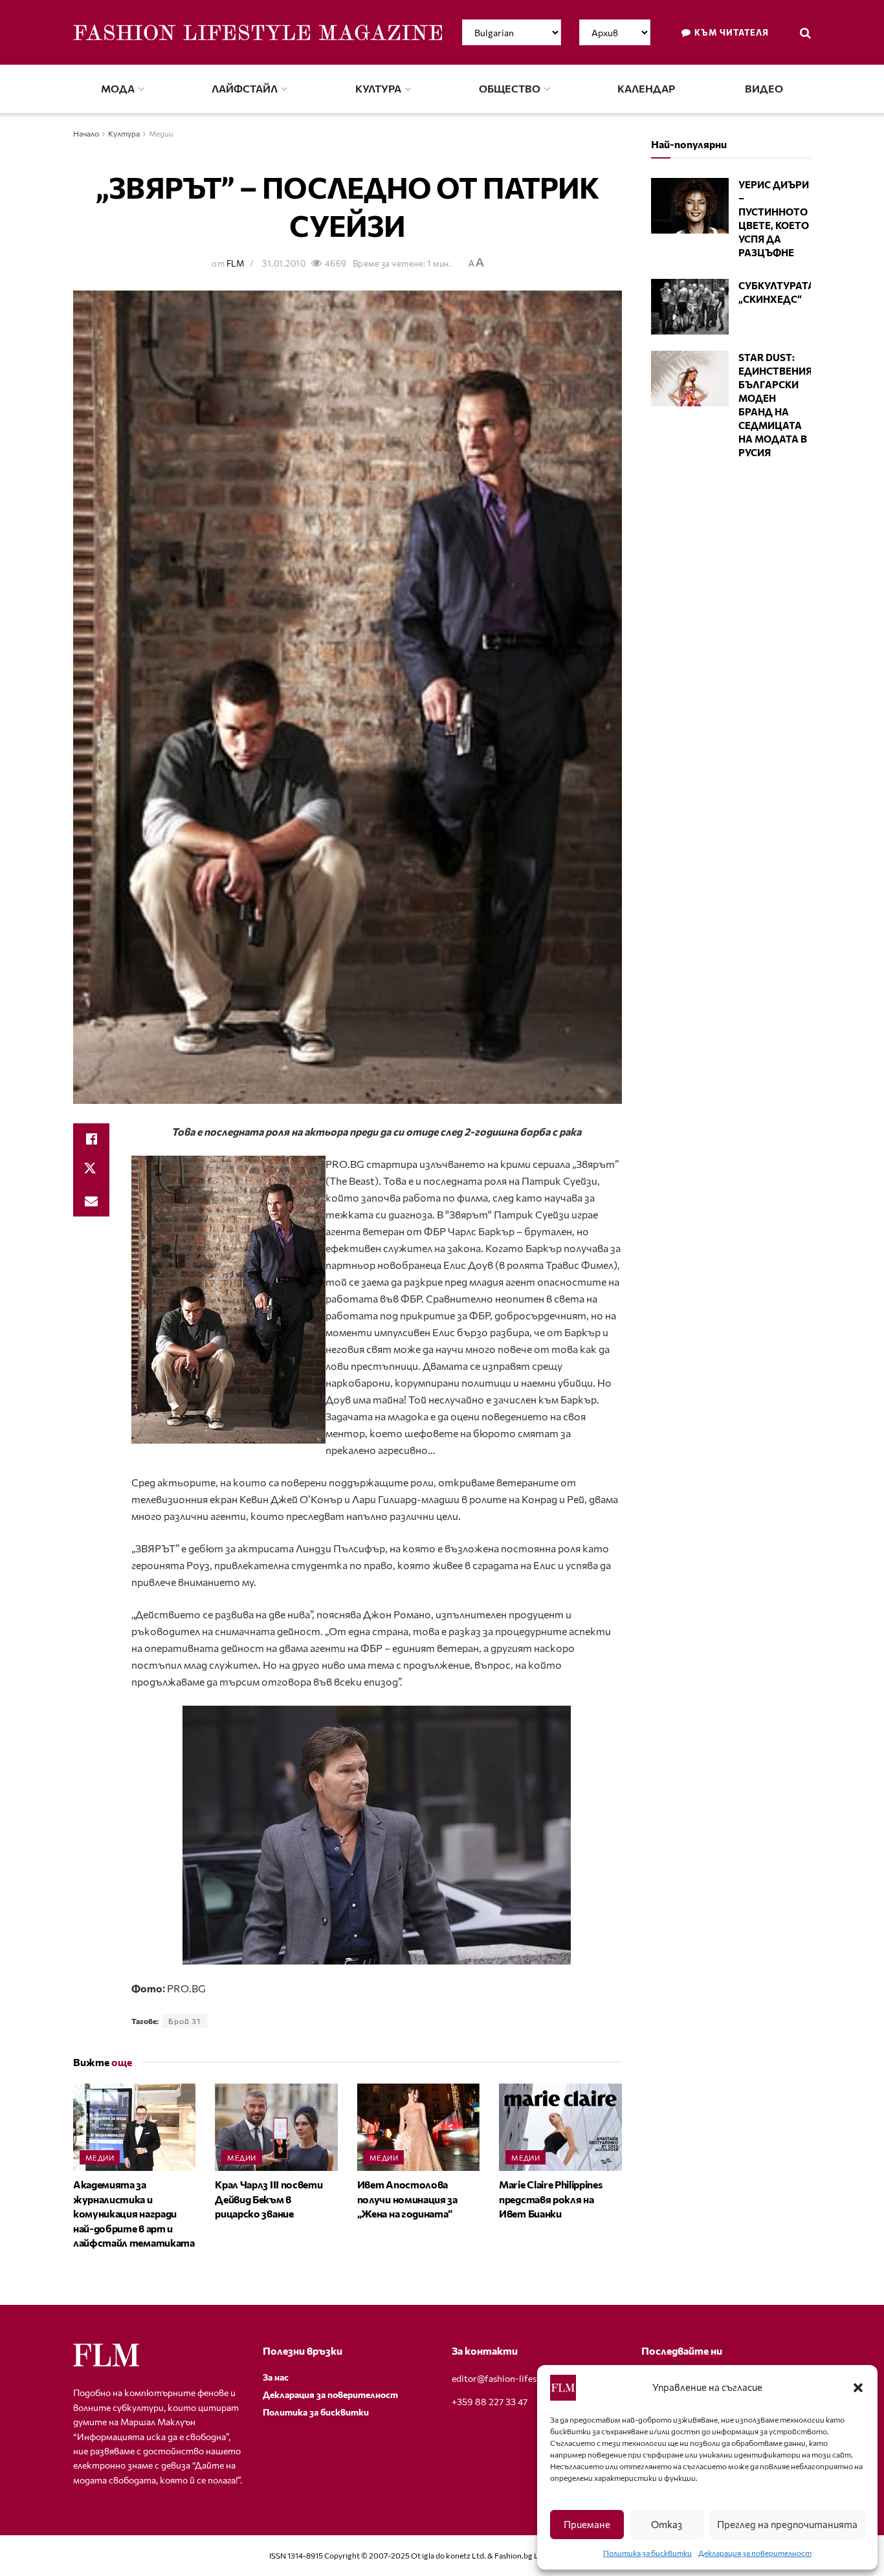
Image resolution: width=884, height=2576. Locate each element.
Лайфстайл (245, 88)
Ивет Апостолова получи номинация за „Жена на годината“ (407, 2199)
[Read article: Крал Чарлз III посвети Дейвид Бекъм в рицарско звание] (276, 2127)
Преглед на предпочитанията (787, 2524)
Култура (378, 88)
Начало (86, 133)
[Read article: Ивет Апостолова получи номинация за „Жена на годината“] (418, 2127)
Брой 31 (184, 2021)
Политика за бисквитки (647, 2553)
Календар (646, 88)
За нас (276, 2377)
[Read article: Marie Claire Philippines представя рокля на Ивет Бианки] (560, 2127)
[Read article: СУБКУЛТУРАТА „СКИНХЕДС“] (690, 307)
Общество (510, 88)
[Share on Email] (91, 1201)
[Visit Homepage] (258, 32)
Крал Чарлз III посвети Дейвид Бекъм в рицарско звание (269, 2199)
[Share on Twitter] (91, 1170)
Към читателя (731, 32)
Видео (764, 88)
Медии (161, 133)
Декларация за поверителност (755, 2553)
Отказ (667, 2524)
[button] (858, 2388)
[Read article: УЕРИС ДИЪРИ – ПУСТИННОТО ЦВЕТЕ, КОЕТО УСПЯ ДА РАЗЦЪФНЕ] (690, 206)
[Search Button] (805, 32)
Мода (118, 88)
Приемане (587, 2524)
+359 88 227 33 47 (490, 2402)
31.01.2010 (284, 263)
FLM (236, 263)
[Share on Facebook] (91, 1139)
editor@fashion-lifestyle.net (510, 2378)
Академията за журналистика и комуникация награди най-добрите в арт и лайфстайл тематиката (134, 2213)
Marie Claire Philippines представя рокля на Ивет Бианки (550, 2199)
